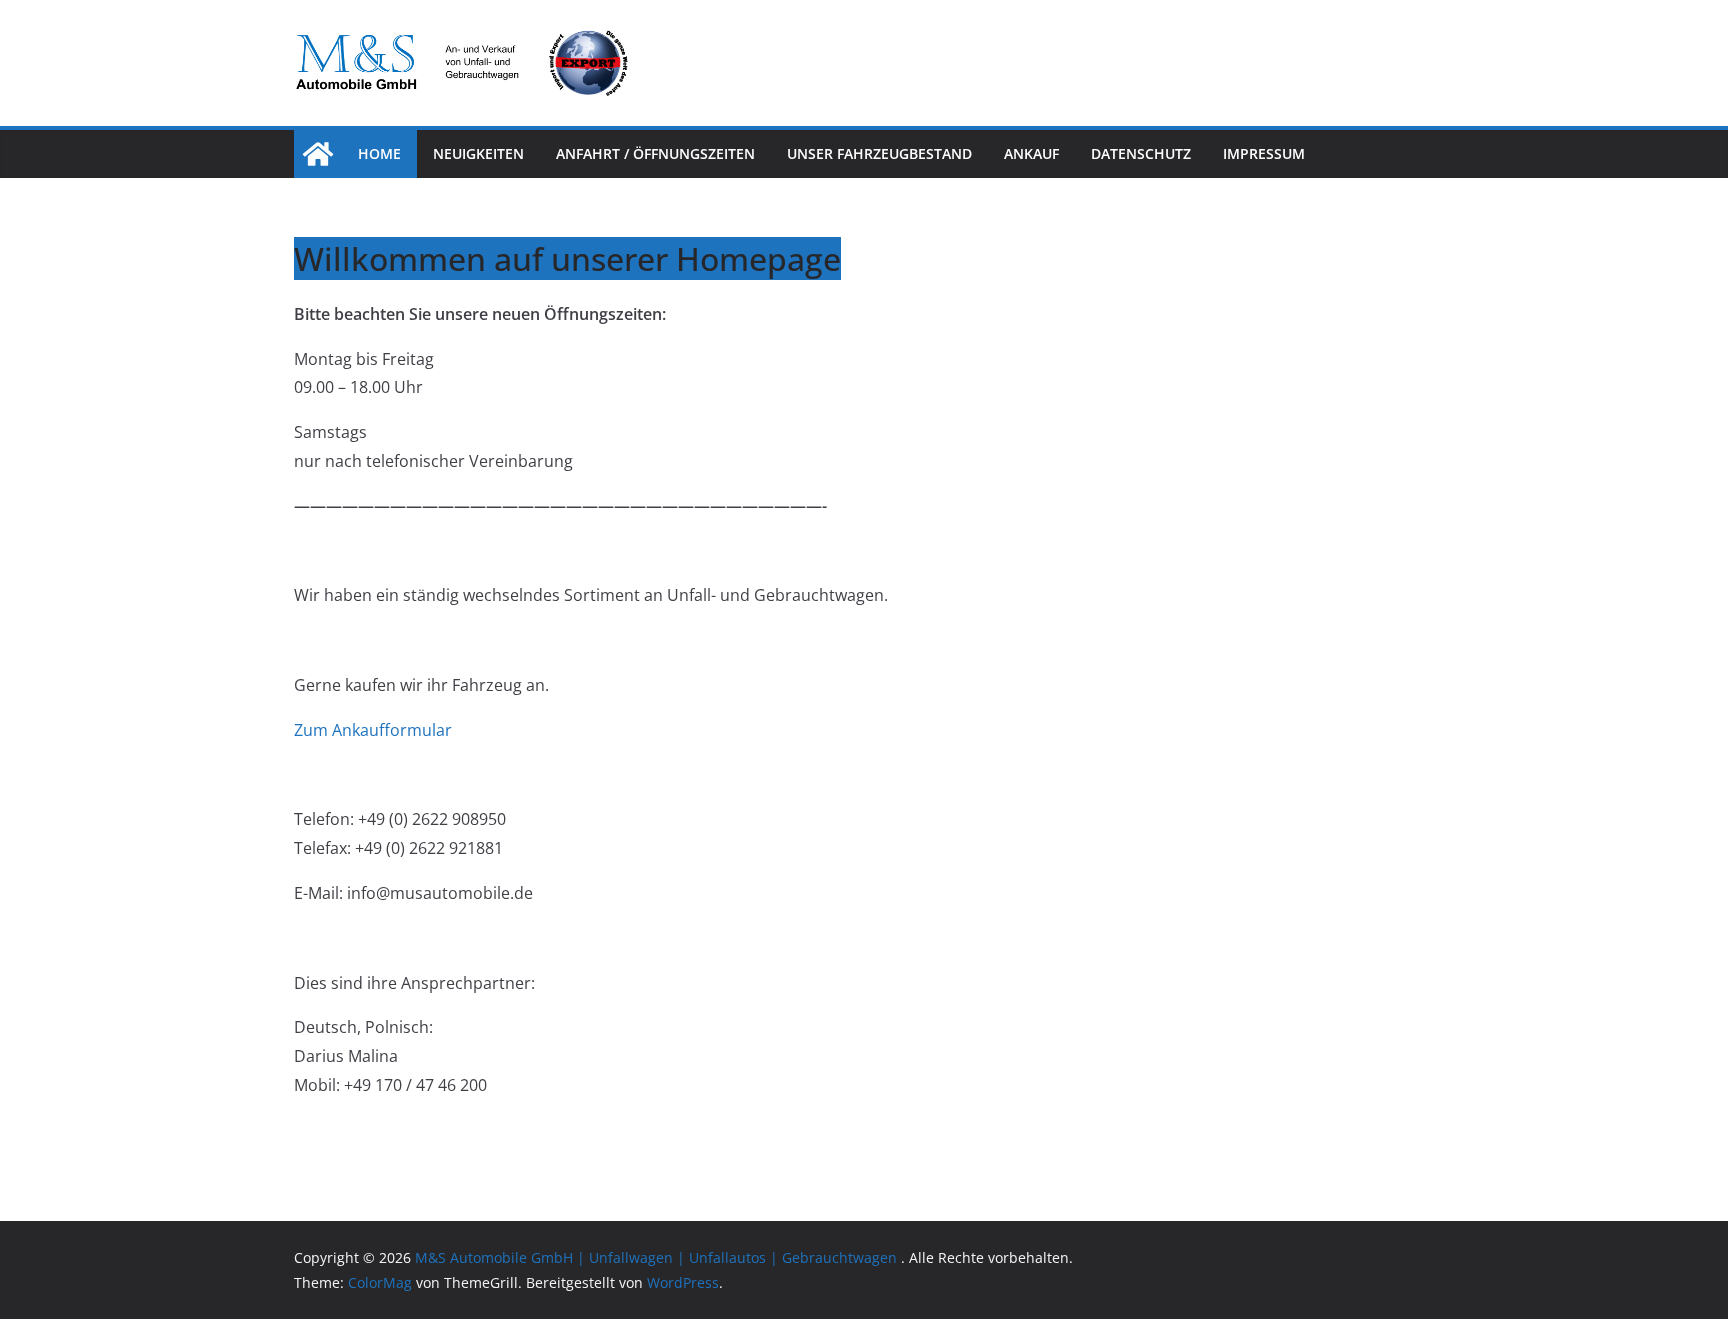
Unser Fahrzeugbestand (879, 153)
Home (379, 153)
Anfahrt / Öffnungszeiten (655, 153)
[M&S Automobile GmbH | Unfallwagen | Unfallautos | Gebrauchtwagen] (318, 154)
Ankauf (1031, 153)
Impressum (1264, 153)
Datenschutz (1141, 153)
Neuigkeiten (478, 153)
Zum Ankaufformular (373, 730)
